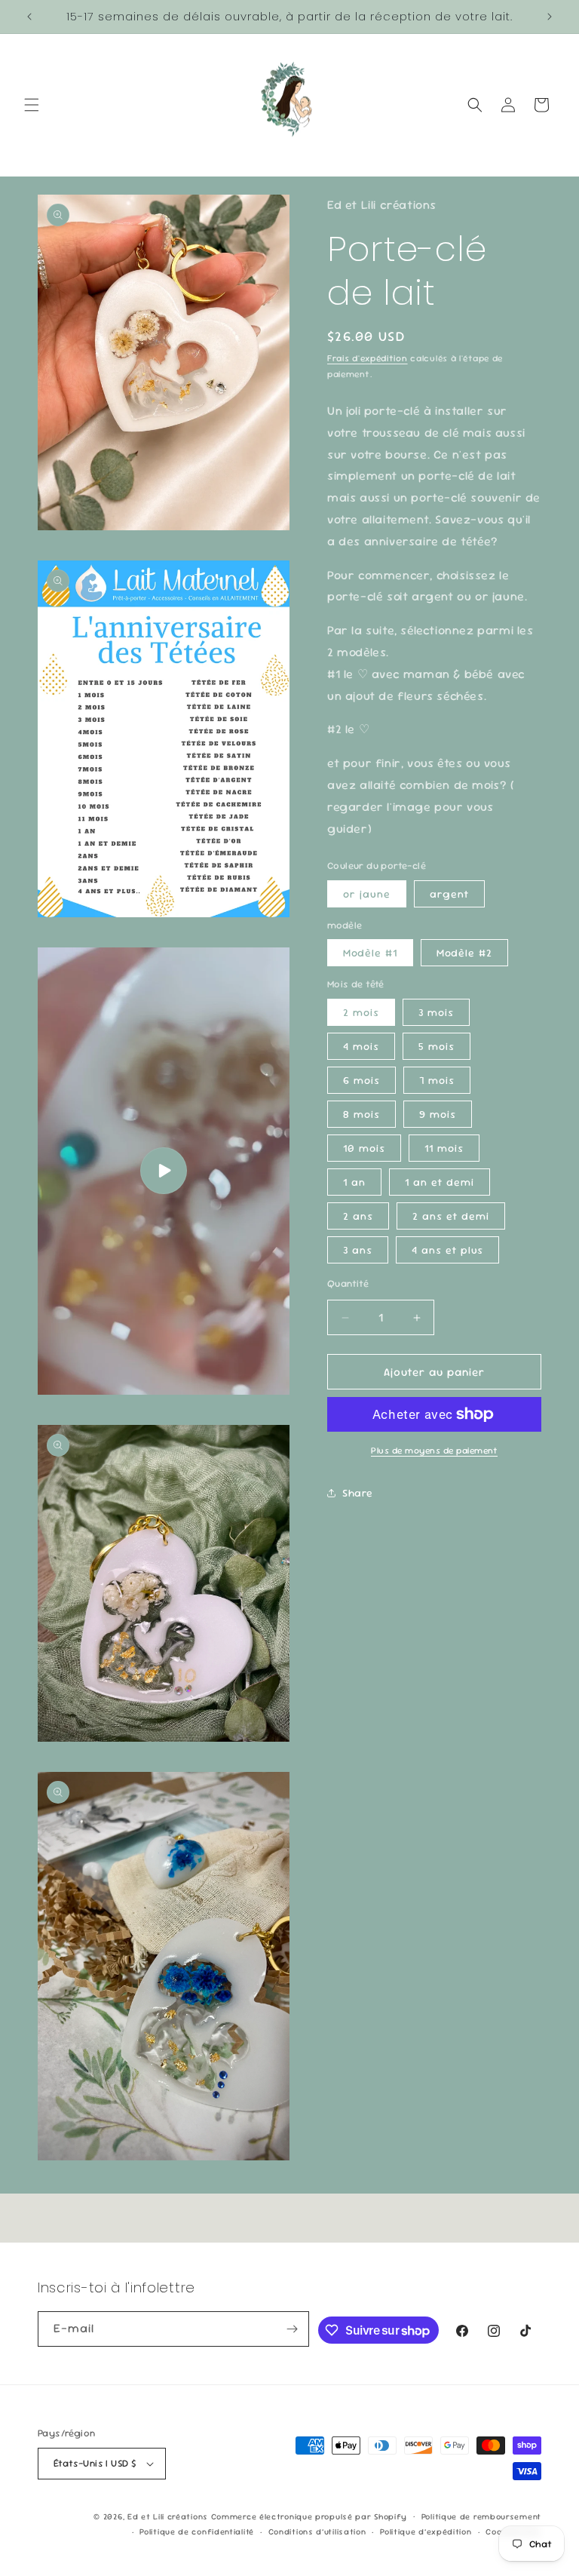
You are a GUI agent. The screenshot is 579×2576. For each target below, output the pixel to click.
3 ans (358, 1250)
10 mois (364, 1148)
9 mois (438, 1114)
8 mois (361, 1114)
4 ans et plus (447, 1250)
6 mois (361, 1080)
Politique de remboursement (481, 2516)
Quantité (348, 1283)
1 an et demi (440, 1182)
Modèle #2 (464, 953)
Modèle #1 (370, 953)
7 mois (437, 1080)
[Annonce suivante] (550, 17)
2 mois (361, 1012)
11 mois (444, 1148)
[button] (32, 105)
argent (449, 894)
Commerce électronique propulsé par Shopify (309, 2516)
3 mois (436, 1012)
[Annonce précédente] (29, 17)
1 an (354, 1182)
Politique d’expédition (426, 2531)
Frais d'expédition (368, 358)
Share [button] (358, 1493)
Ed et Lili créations (168, 2516)
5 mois (437, 1046)
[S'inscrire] (292, 2329)
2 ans (358, 1216)
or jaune (367, 894)
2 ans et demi (451, 1216)
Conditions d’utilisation (317, 2531)
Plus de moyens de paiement (434, 1451)
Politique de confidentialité (197, 2531)
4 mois (361, 1046)
